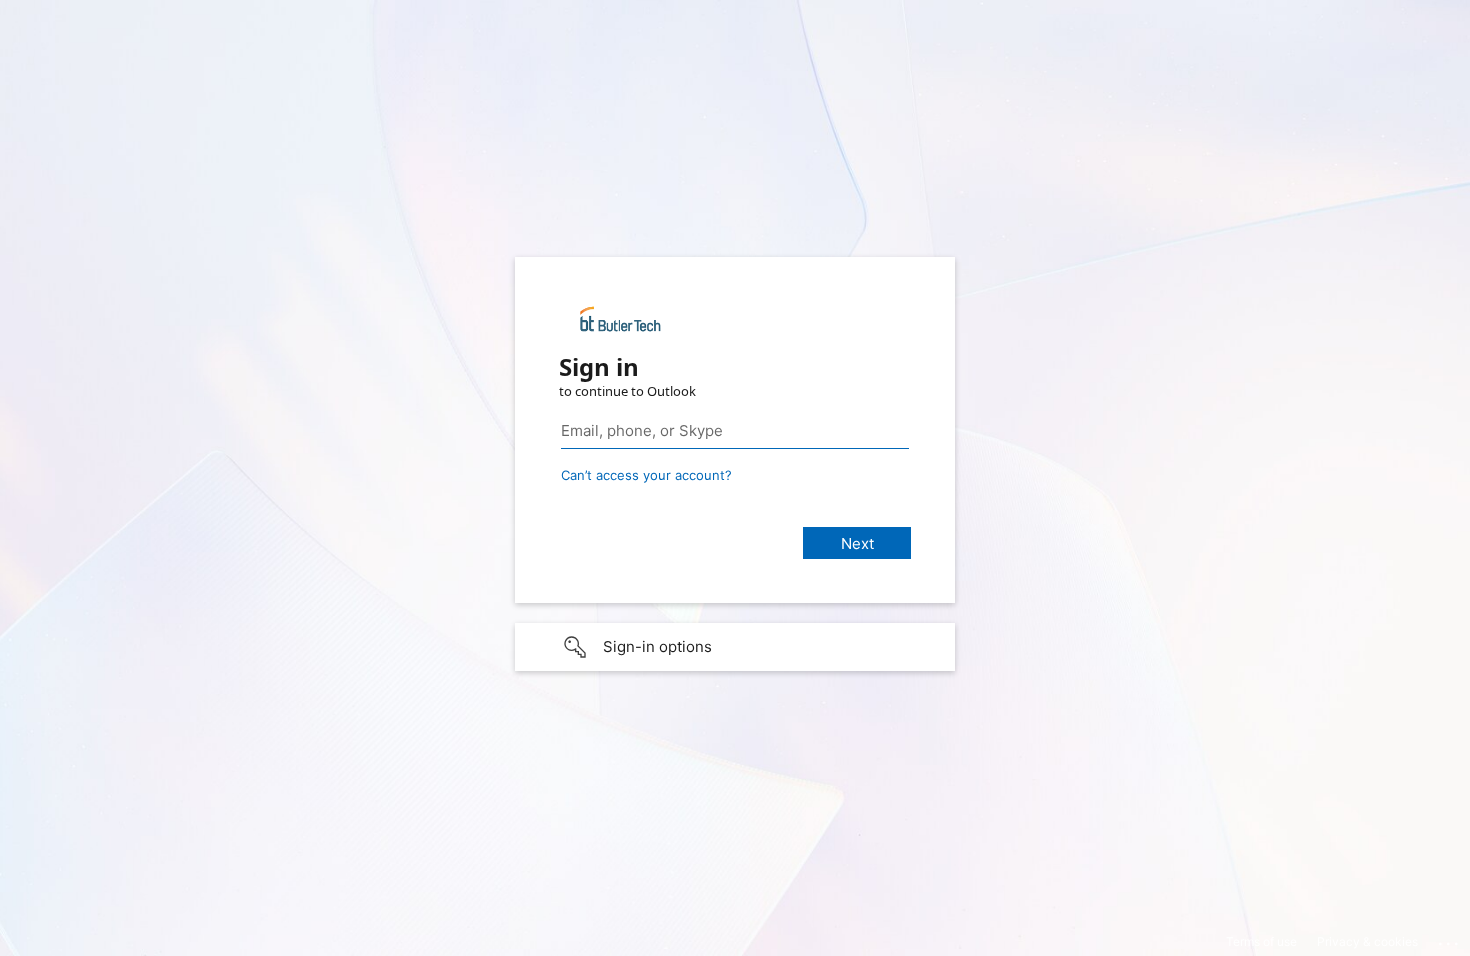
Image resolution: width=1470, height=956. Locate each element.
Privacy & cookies (1367, 941)
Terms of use (1261, 941)
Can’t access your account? (646, 475)
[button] (735, 647)
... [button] (1450, 939)
